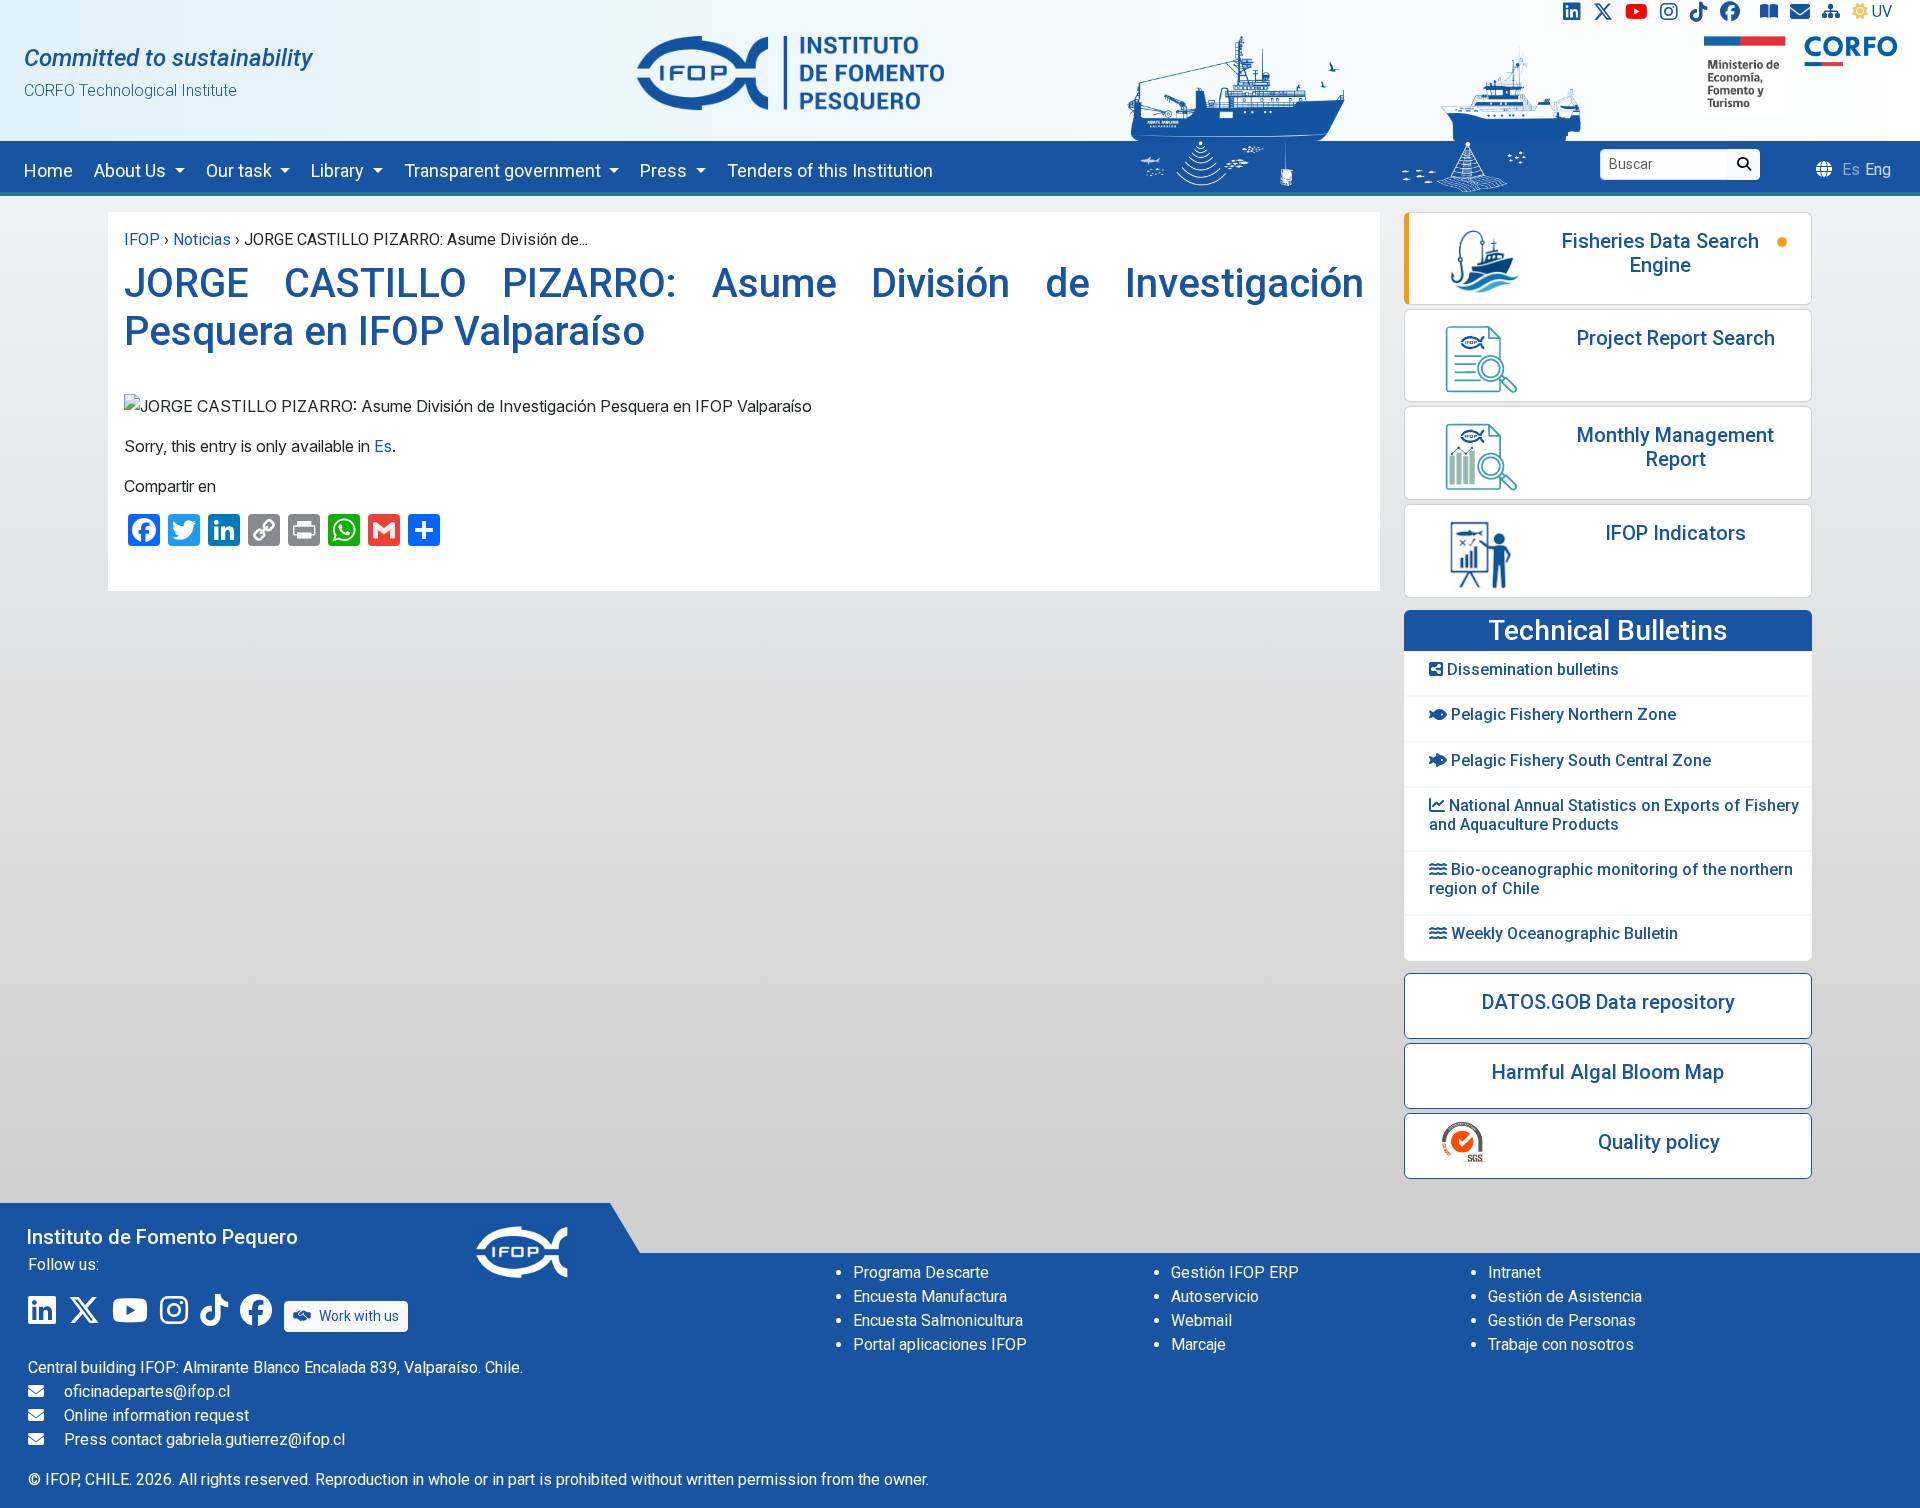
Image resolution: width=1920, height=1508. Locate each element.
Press (665, 170)
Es (383, 446)
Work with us (359, 1316)
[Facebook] (1738, 16)
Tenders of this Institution (830, 170)
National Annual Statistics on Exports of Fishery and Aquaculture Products (1614, 815)
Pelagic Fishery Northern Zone (1561, 714)
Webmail (1201, 1320)
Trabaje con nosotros (1561, 1344)
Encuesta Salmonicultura (938, 1320)
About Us (132, 170)
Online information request (156, 1415)
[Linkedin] (1568, 16)
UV (1882, 11)
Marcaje (1198, 1344)
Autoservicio (1215, 1296)
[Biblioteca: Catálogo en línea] (1773, 16)
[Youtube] (1640, 16)
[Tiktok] (1703, 16)
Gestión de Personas (1562, 1320)
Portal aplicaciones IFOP (940, 1344)
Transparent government (504, 170)
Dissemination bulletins (1531, 669)
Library (339, 170)
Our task (241, 170)
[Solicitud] (1804, 16)
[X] (1607, 16)
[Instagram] (1673, 16)
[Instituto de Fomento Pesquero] (790, 72)
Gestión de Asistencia (1565, 1296)
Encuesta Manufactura (930, 1296)
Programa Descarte (921, 1272)
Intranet (1514, 1272)
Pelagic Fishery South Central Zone (1579, 760)
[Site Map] (1835, 16)
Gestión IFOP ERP (1235, 1272)
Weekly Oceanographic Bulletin (1562, 933)
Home (48, 170)
